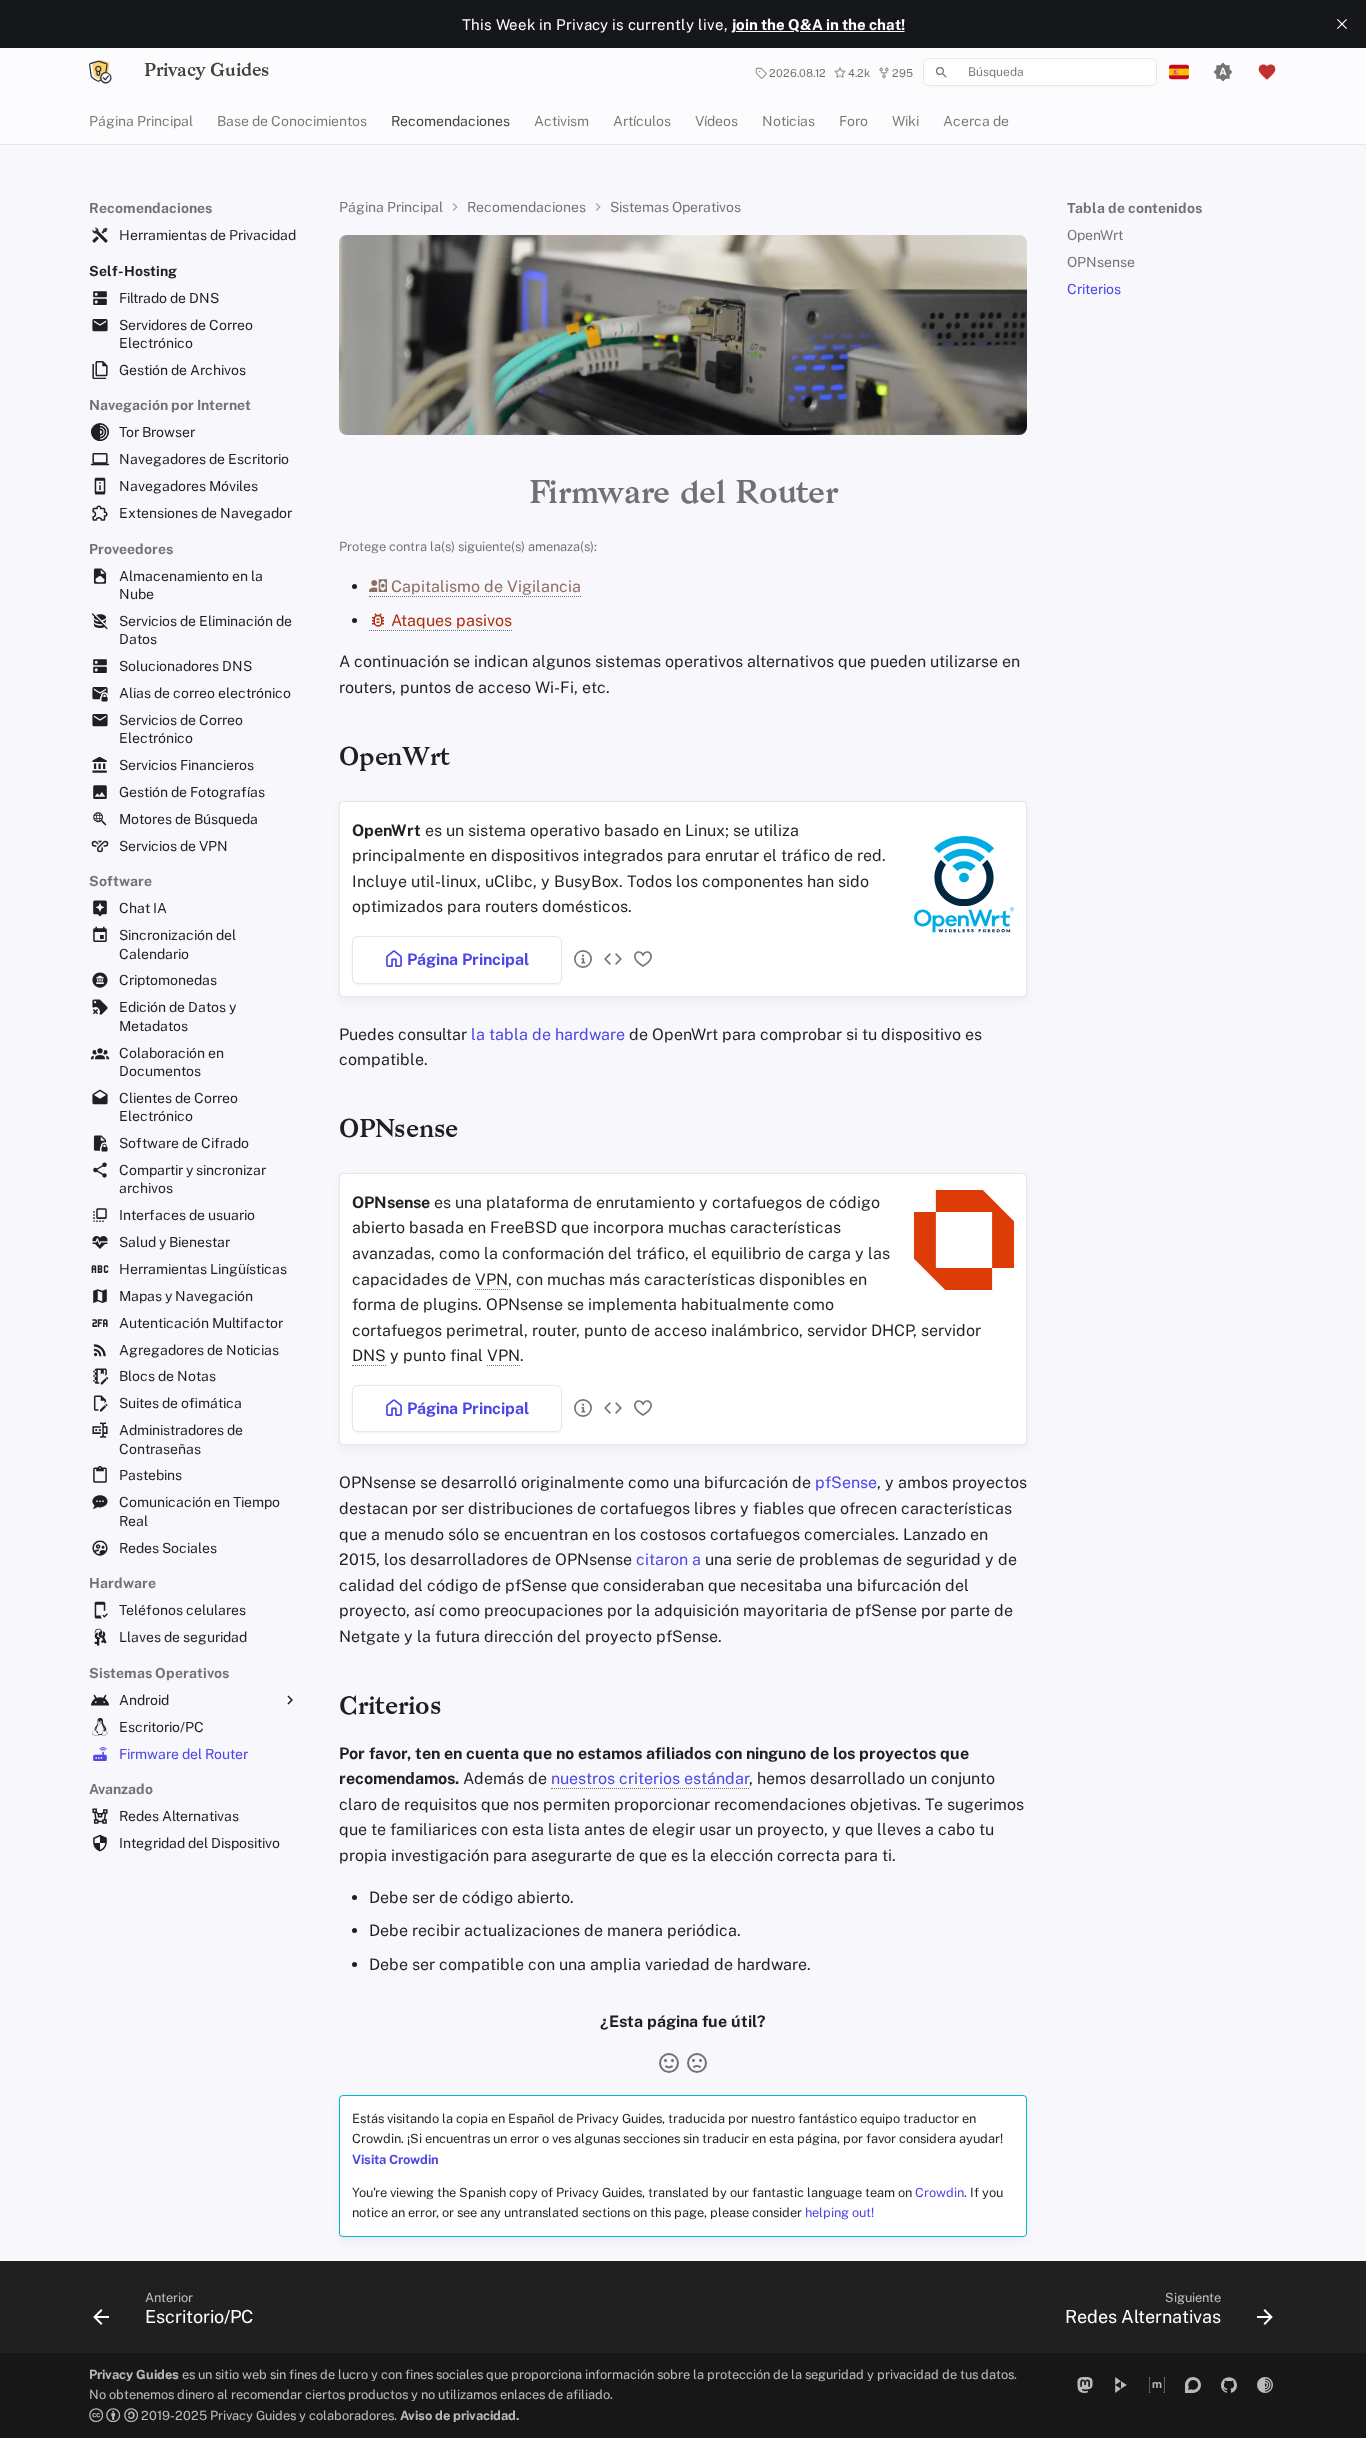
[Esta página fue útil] (669, 2063)
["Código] (609, 959)
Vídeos (716, 121)
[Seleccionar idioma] (1179, 72)
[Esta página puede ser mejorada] (697, 2063)
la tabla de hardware (548, 1034)
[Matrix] (1157, 2385)
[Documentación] (579, 959)
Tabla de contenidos (1134, 208)
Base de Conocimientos (292, 121)
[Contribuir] (639, 959)
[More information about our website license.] (115, 2415)
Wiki (905, 121)
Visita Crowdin (395, 2159)
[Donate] (1267, 72)
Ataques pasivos (449, 620)
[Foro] (1193, 2385)
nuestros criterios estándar (650, 1778)
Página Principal (141, 121)
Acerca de (976, 121)
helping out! (839, 2212)
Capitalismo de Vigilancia (484, 586)
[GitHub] (1229, 2385)
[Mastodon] (1085, 2385)
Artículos (642, 121)
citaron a (668, 1559)
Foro (853, 121)
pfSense (846, 1482)
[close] (1342, 24)
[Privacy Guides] (100, 72)
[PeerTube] (1121, 2385)
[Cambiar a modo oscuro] (1223, 72)
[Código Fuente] (609, 1408)
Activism (561, 121)
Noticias (788, 121)
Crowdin (939, 2192)
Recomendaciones (450, 121)
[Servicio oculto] (1265, 2385)
